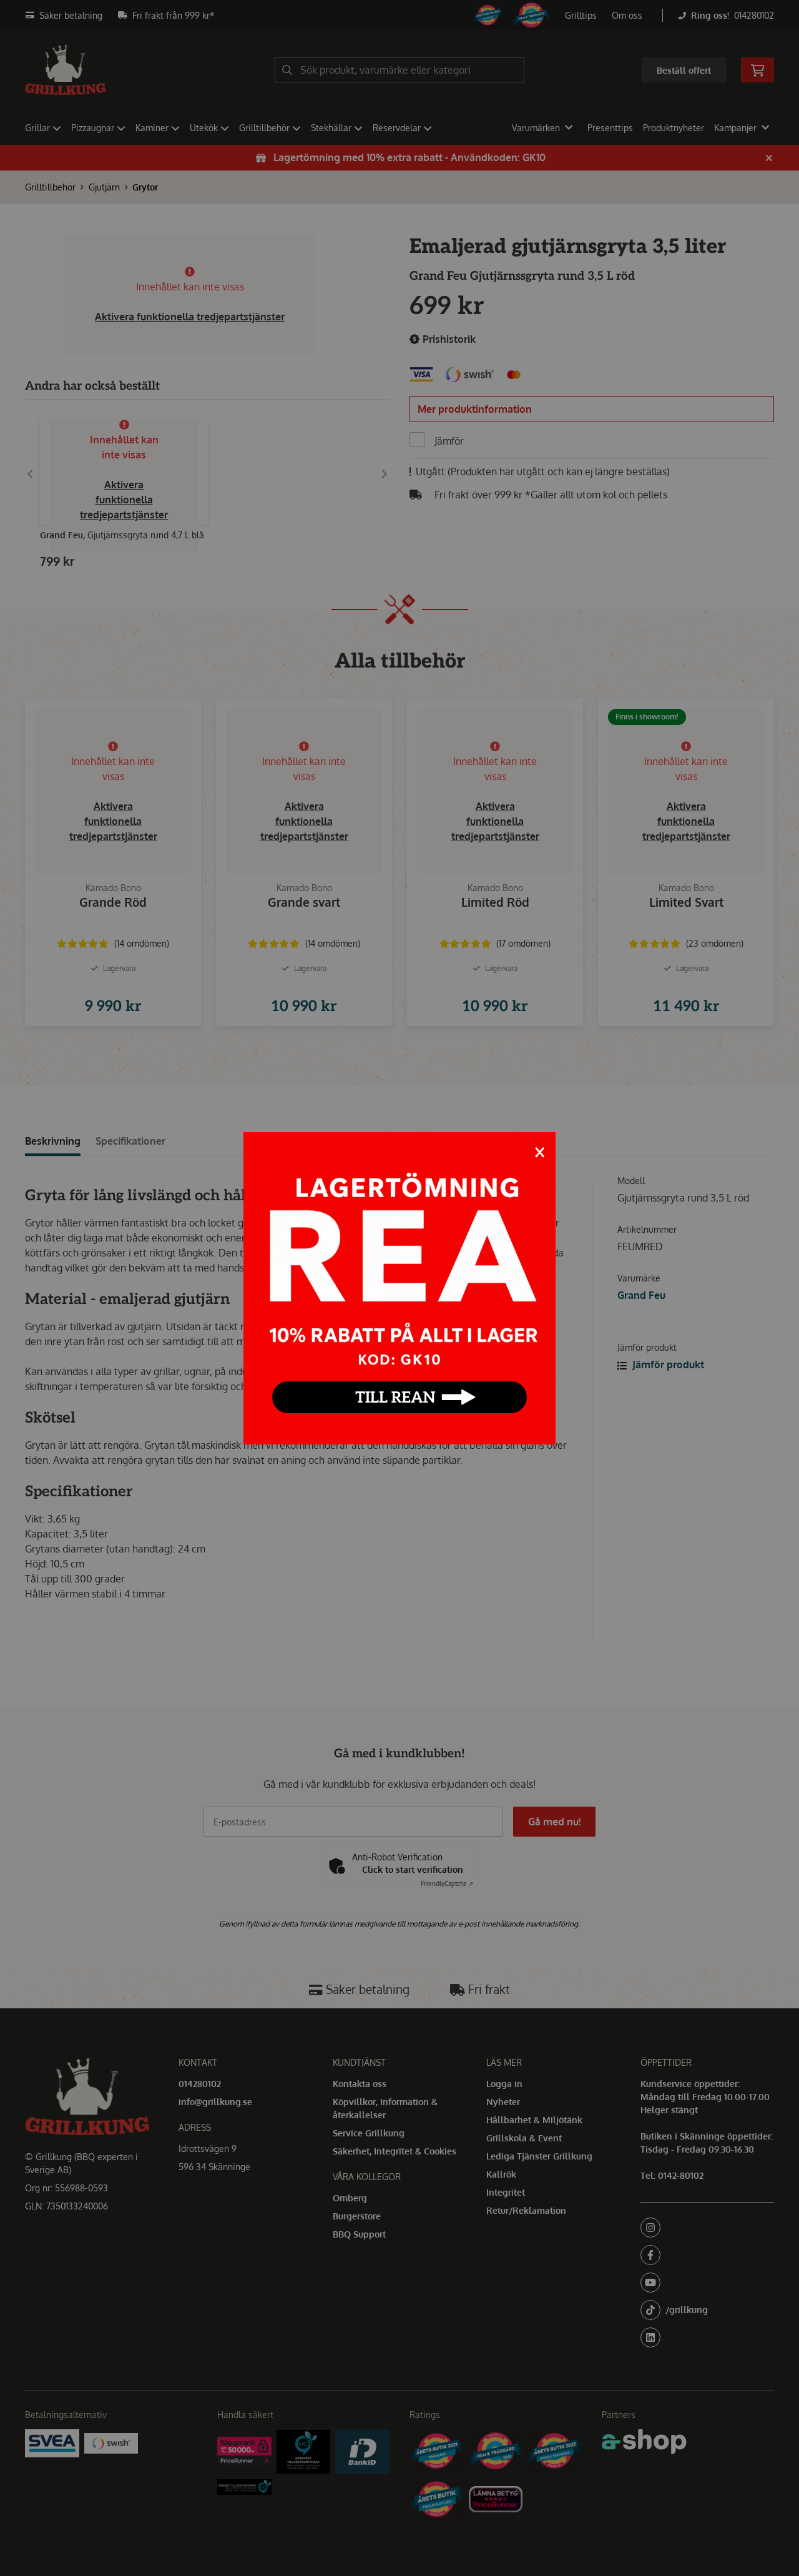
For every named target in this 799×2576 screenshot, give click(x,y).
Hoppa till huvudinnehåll (395, 17)
